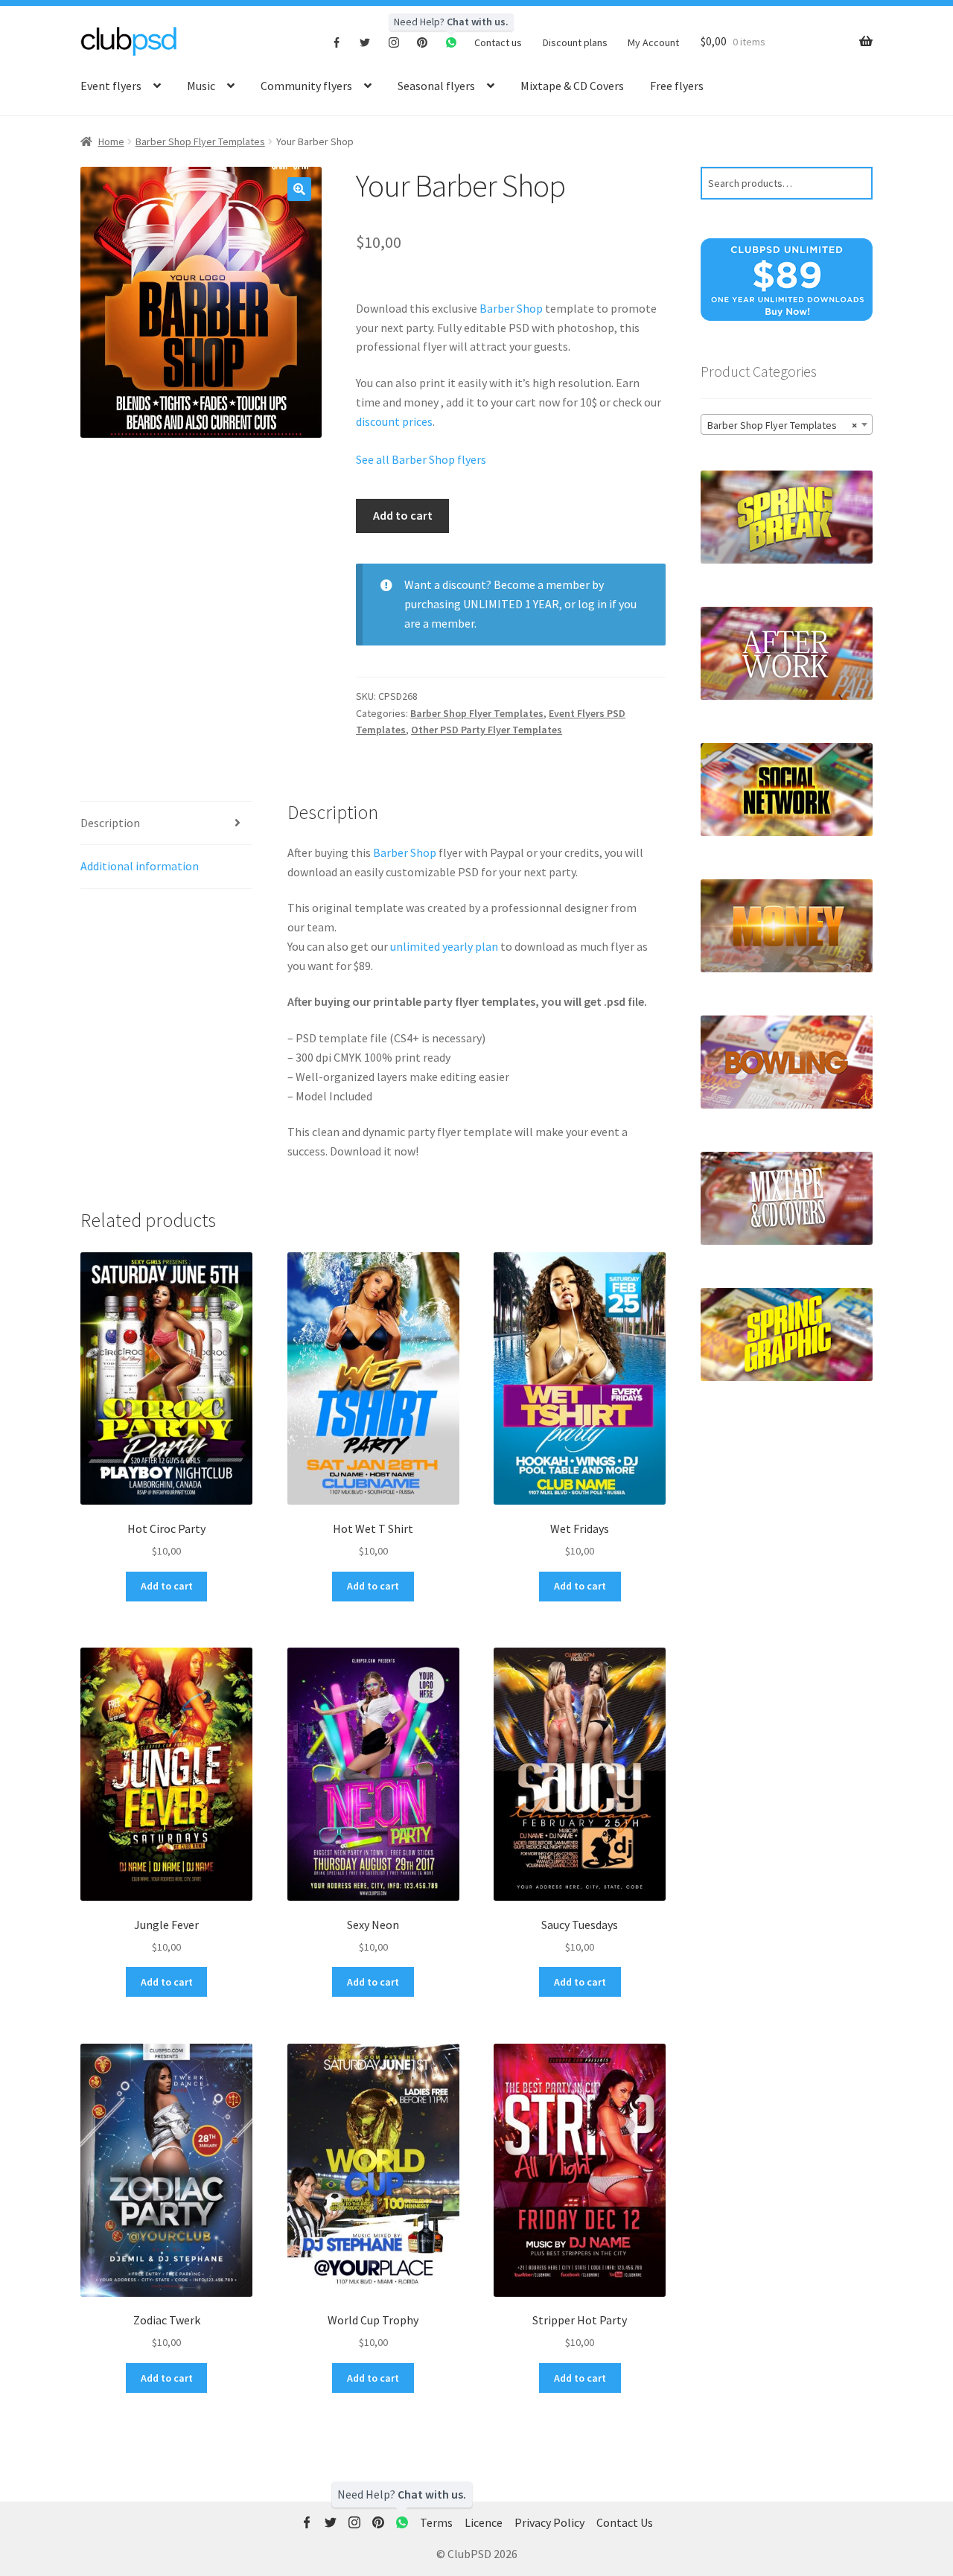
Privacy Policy (549, 2522)
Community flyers (306, 86)
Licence (484, 2522)
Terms (436, 2522)
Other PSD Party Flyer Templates (487, 730)
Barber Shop (511, 308)
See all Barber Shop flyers (421, 459)
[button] (299, 189)
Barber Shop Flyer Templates (200, 141)
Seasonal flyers (436, 86)
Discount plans (575, 42)
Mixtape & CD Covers (572, 86)
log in (592, 604)
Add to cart (403, 515)
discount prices (394, 421)
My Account (653, 42)
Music (201, 86)
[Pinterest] (423, 42)
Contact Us (625, 2522)
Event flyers (111, 86)
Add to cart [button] (167, 1586)
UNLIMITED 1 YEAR (511, 604)
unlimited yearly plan (444, 946)
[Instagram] (394, 42)
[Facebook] (337, 42)
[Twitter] (365, 42)
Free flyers (677, 86)
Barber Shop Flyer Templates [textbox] (782, 425)
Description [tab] (110, 823)
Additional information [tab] (140, 866)
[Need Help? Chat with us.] (402, 2523)
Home (111, 141)
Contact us (498, 42)
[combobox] (787, 424)
